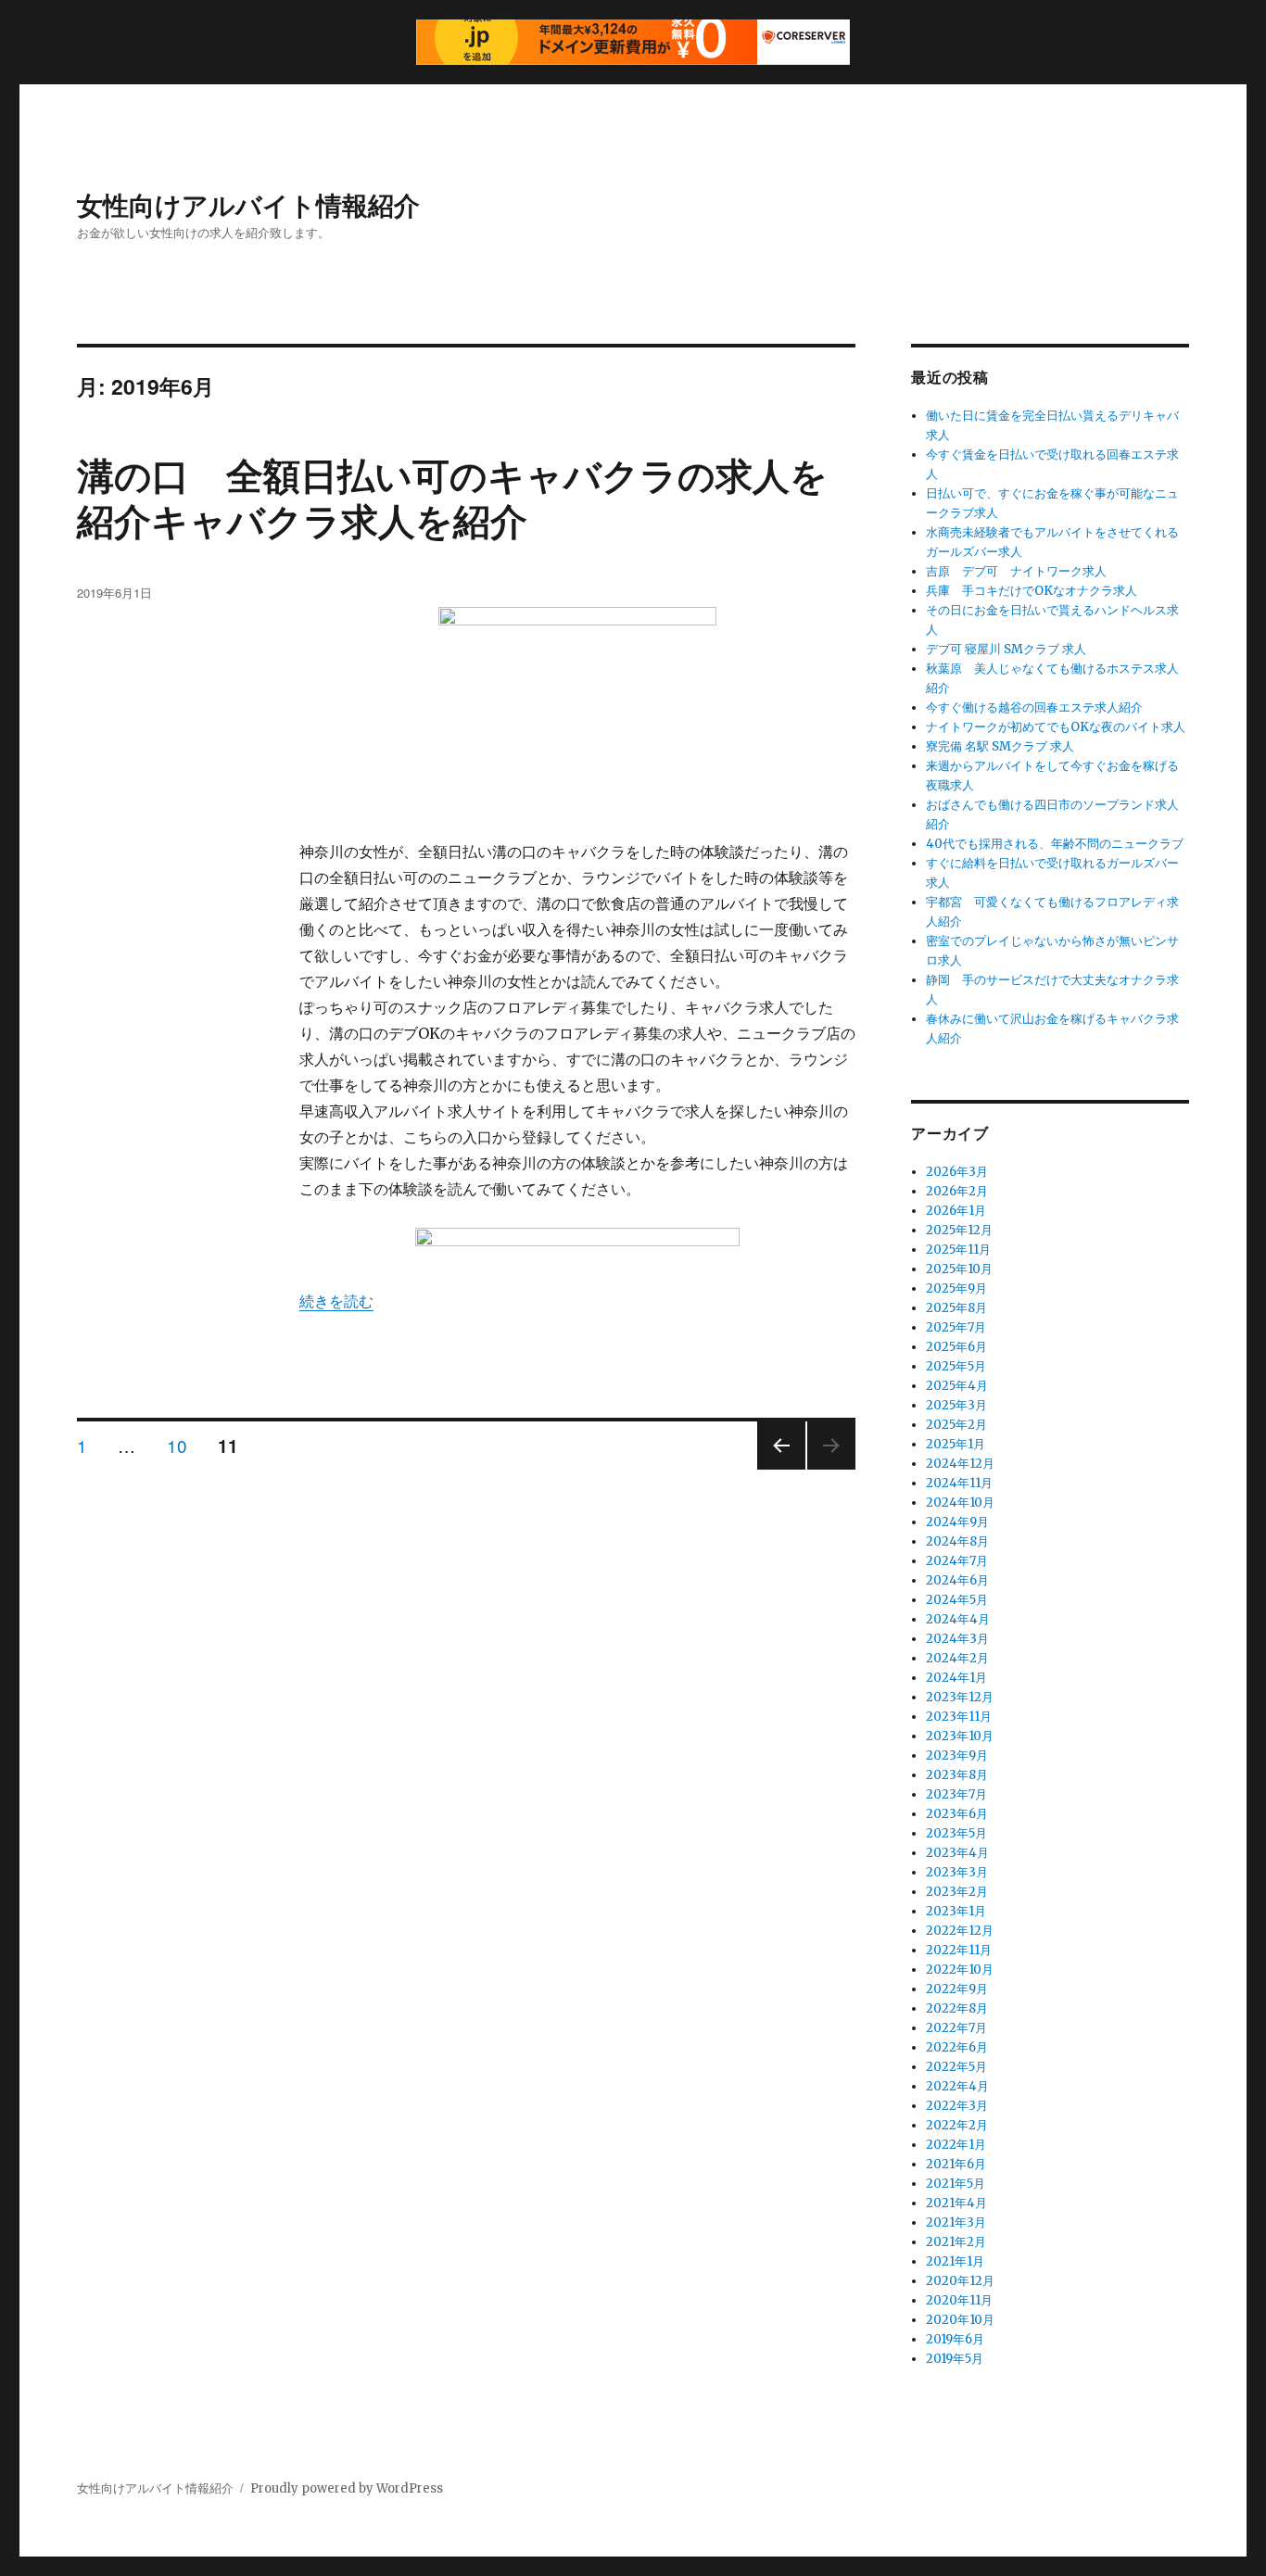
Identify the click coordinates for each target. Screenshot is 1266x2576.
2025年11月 (958, 1250)
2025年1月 (956, 1444)
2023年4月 (957, 1853)
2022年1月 (956, 2145)
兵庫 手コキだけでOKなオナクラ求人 (1032, 591)
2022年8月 (957, 2008)
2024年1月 (956, 1678)
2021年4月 (956, 2203)
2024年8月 (957, 1541)
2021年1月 (955, 2261)
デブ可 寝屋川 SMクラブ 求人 (1006, 649)
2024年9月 (957, 1522)
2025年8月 (956, 1308)
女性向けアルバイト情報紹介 (248, 204)
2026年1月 (956, 1211)
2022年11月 (959, 1950)
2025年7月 (956, 1327)
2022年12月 (960, 1931)
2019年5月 (955, 2359)
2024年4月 (958, 1619)
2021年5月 (956, 2184)
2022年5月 (956, 2067)
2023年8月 (957, 1775)
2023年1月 (956, 1911)
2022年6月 (957, 2047)
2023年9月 (957, 1755)
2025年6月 (956, 1347)
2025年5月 (956, 1366)
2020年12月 (960, 2281)
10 (177, 1446)
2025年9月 (956, 1288)
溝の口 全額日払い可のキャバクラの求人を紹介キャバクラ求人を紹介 (452, 497)
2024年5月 (957, 1600)
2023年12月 (960, 1697)
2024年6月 (957, 1580)
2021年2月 (956, 2242)
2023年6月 (957, 1814)
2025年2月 (956, 1425)
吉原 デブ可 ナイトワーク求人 (1016, 571)
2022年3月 (957, 2106)
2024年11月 (959, 1483)
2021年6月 (956, 2164)
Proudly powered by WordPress (347, 2488)
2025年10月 (959, 1269)
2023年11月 (959, 1717)
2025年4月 (957, 1386)
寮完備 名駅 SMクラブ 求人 (1000, 746)
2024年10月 (960, 1503)
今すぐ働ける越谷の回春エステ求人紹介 (1034, 707)
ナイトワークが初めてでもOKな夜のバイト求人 (1056, 727)
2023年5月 (956, 1833)
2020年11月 (959, 2300)
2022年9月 (957, 1989)
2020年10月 (960, 2320)
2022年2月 (957, 2125)
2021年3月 (956, 2222)
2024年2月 (957, 1658)
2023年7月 (956, 1794)
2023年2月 (957, 1892)
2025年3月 (956, 1405)
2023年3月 (957, 1872)
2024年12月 (960, 1464)
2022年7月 (956, 2028)
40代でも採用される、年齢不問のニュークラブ (1055, 844)
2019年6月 (955, 2339)
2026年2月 (957, 1191)
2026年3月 (957, 1172)
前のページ (775, 1468)
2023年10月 (960, 1736)
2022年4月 (957, 2086)
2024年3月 (957, 1639)
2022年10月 (960, 1970)
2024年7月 (957, 1561)
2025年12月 (959, 1230)
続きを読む (336, 1301)
